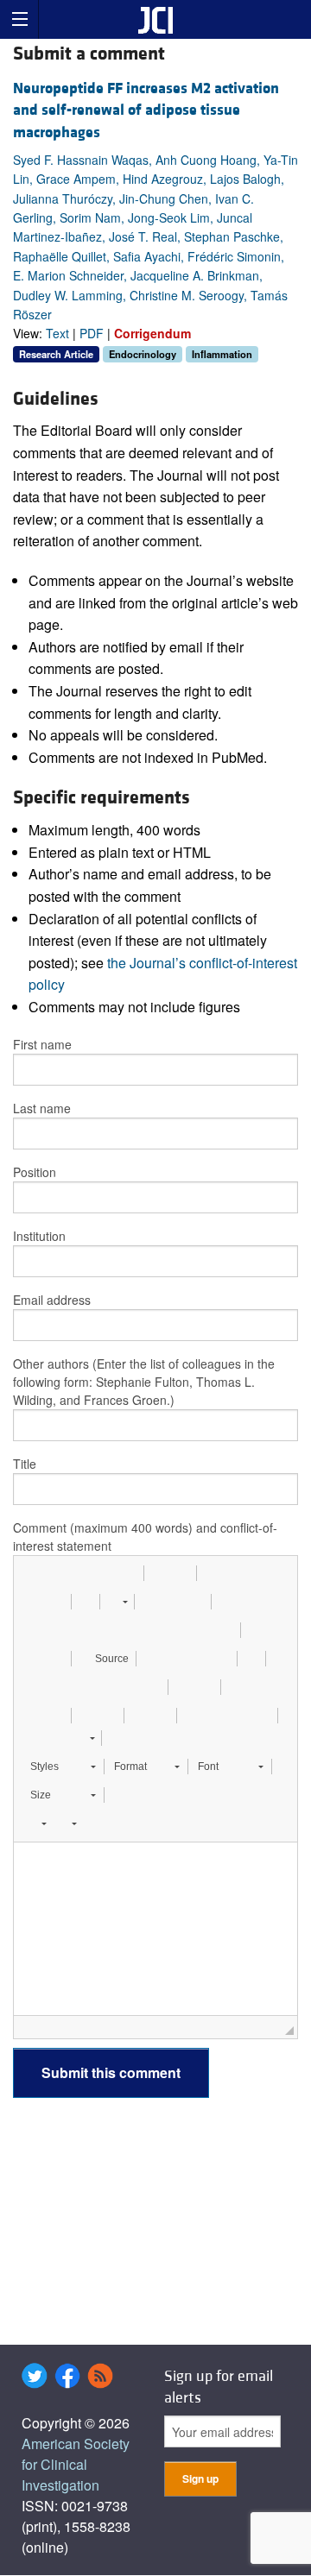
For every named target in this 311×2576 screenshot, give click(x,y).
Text (57, 333)
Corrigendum (152, 333)
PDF (92, 333)
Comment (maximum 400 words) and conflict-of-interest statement (145, 1537)
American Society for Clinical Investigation (76, 2464)
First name (42, 1044)
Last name (42, 1108)
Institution (39, 1236)
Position (35, 1172)
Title (25, 1464)
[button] (33, 1573)
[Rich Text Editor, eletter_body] (155, 1929)
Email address (52, 1300)
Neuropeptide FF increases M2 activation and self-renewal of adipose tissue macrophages (146, 110)
